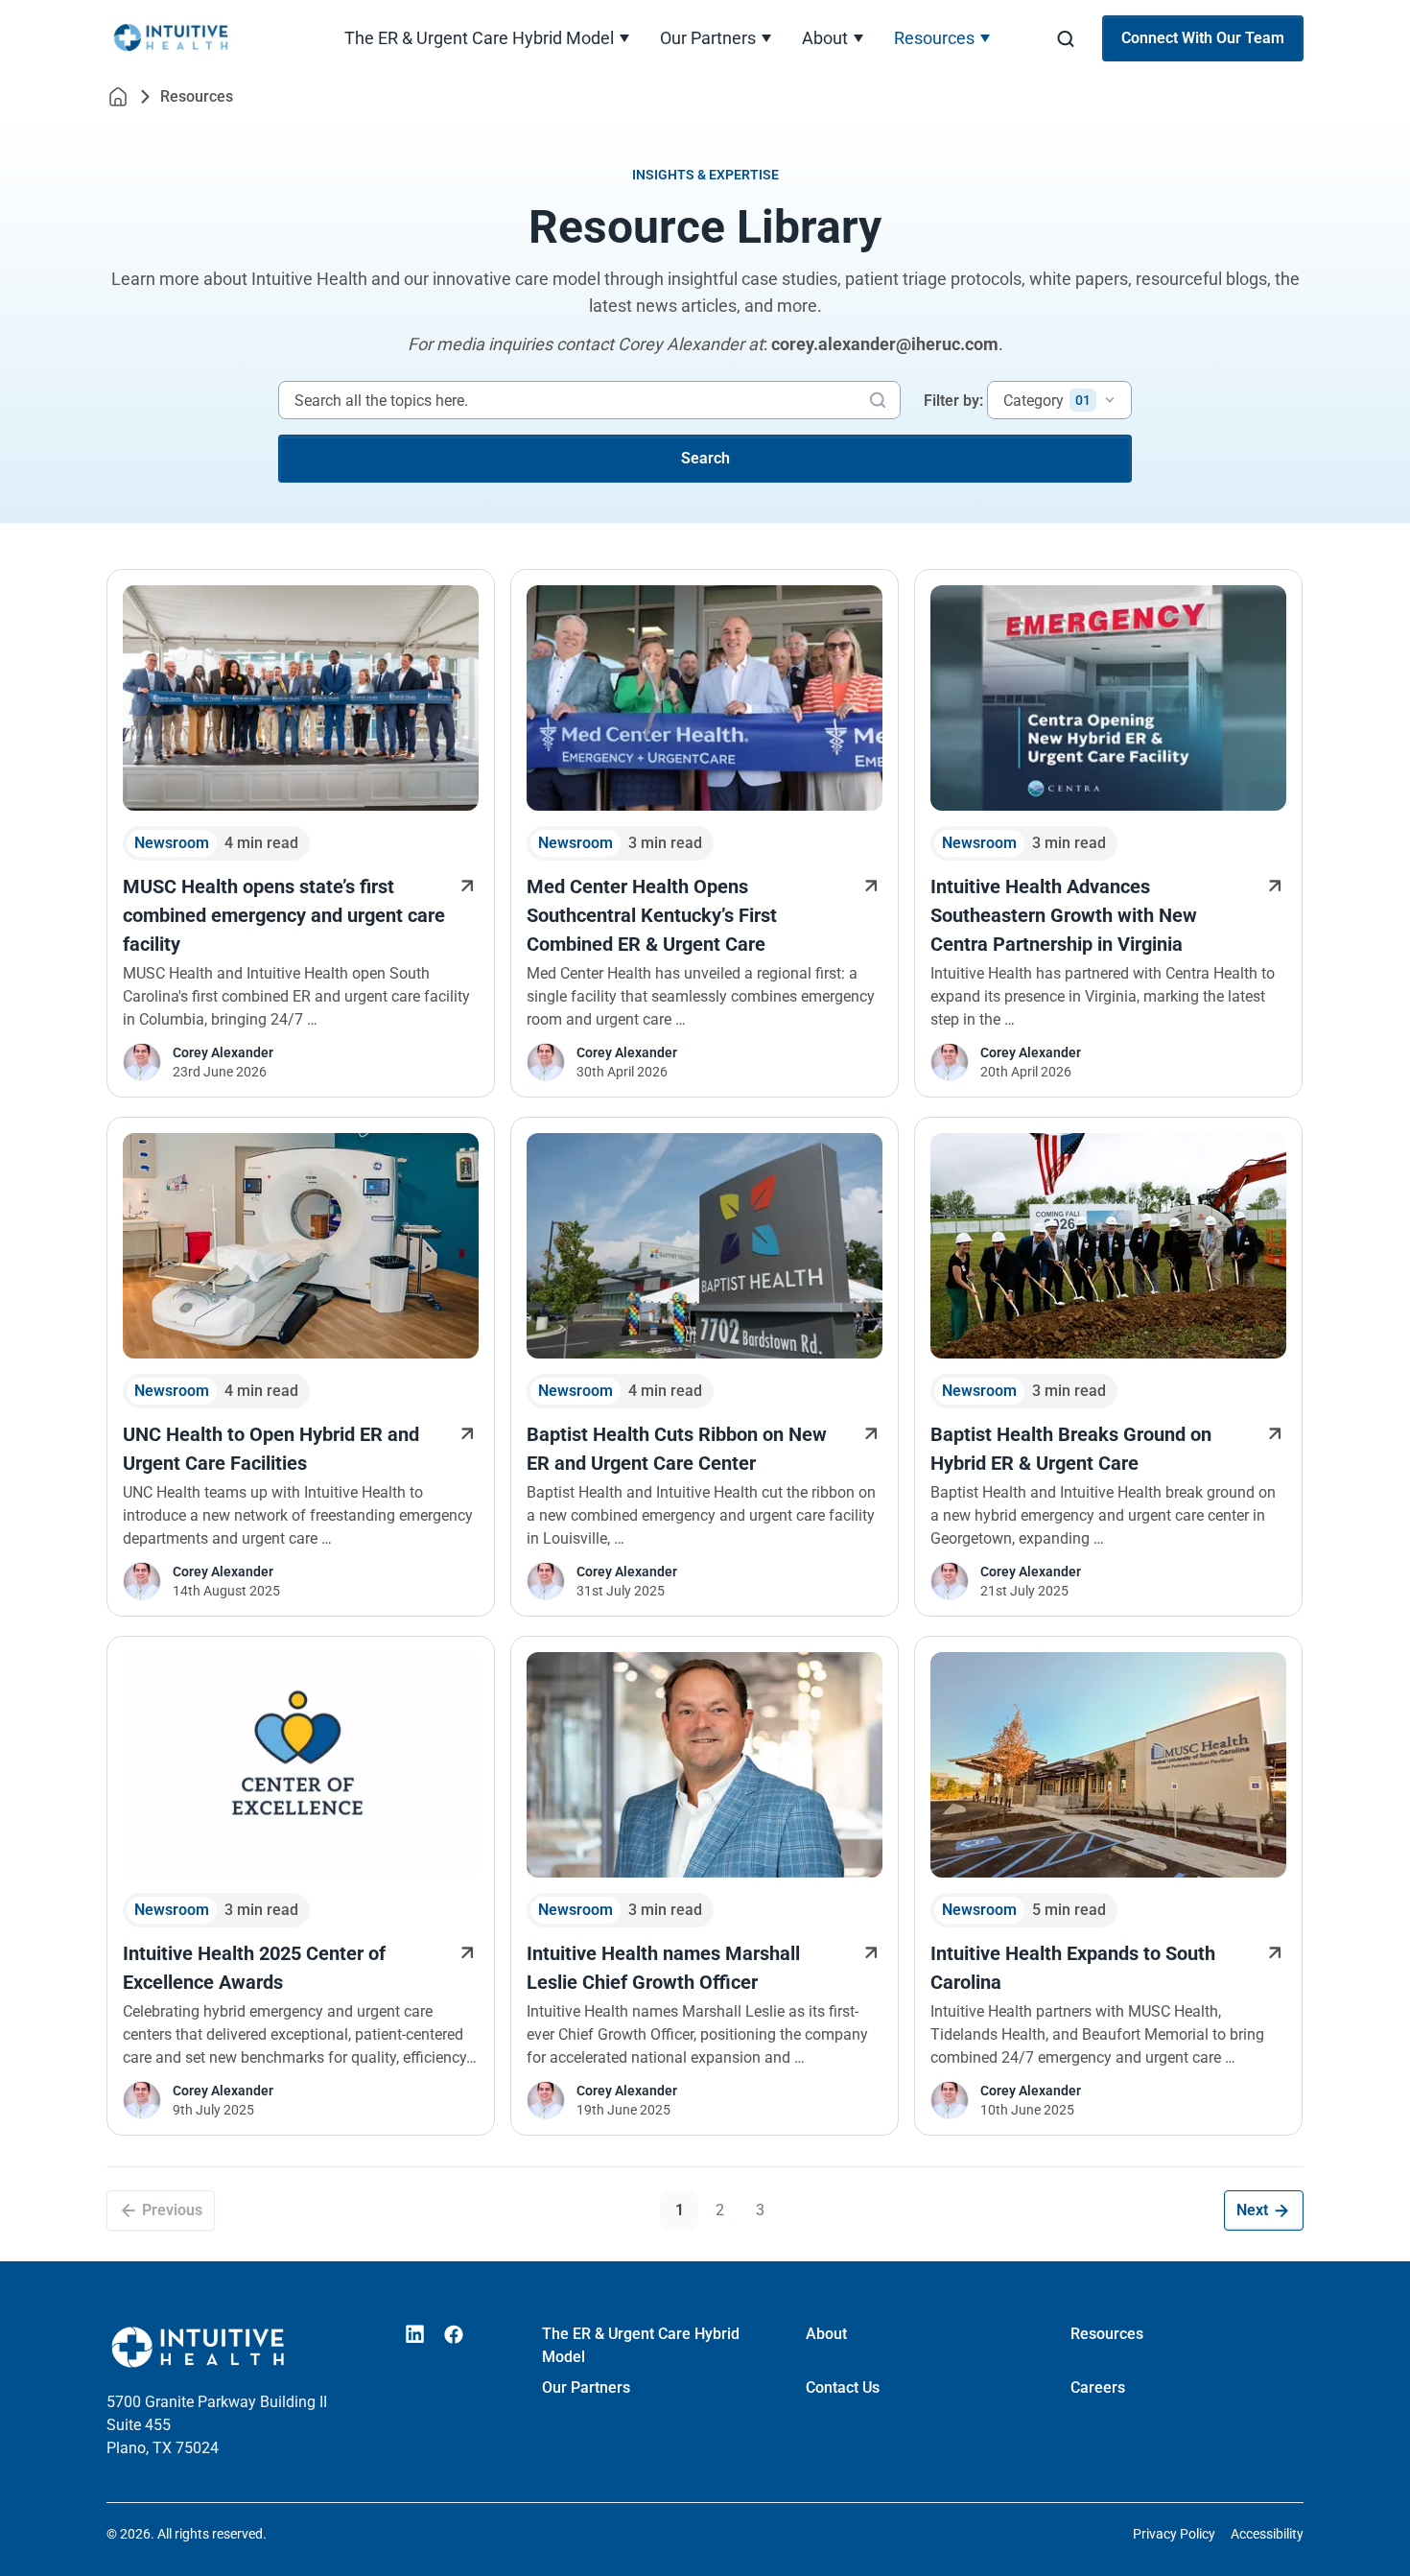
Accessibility (1267, 2534)
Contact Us (843, 2387)
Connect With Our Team (1203, 38)
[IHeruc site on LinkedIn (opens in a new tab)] (415, 2334)
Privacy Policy (1174, 2534)
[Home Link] (118, 96)
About (825, 38)
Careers (1098, 2387)
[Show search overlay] (1066, 39)
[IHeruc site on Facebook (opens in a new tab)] (454, 2334)
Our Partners (708, 38)
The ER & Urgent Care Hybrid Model (479, 38)
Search (705, 458)
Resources (934, 38)
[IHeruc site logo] (198, 38)
